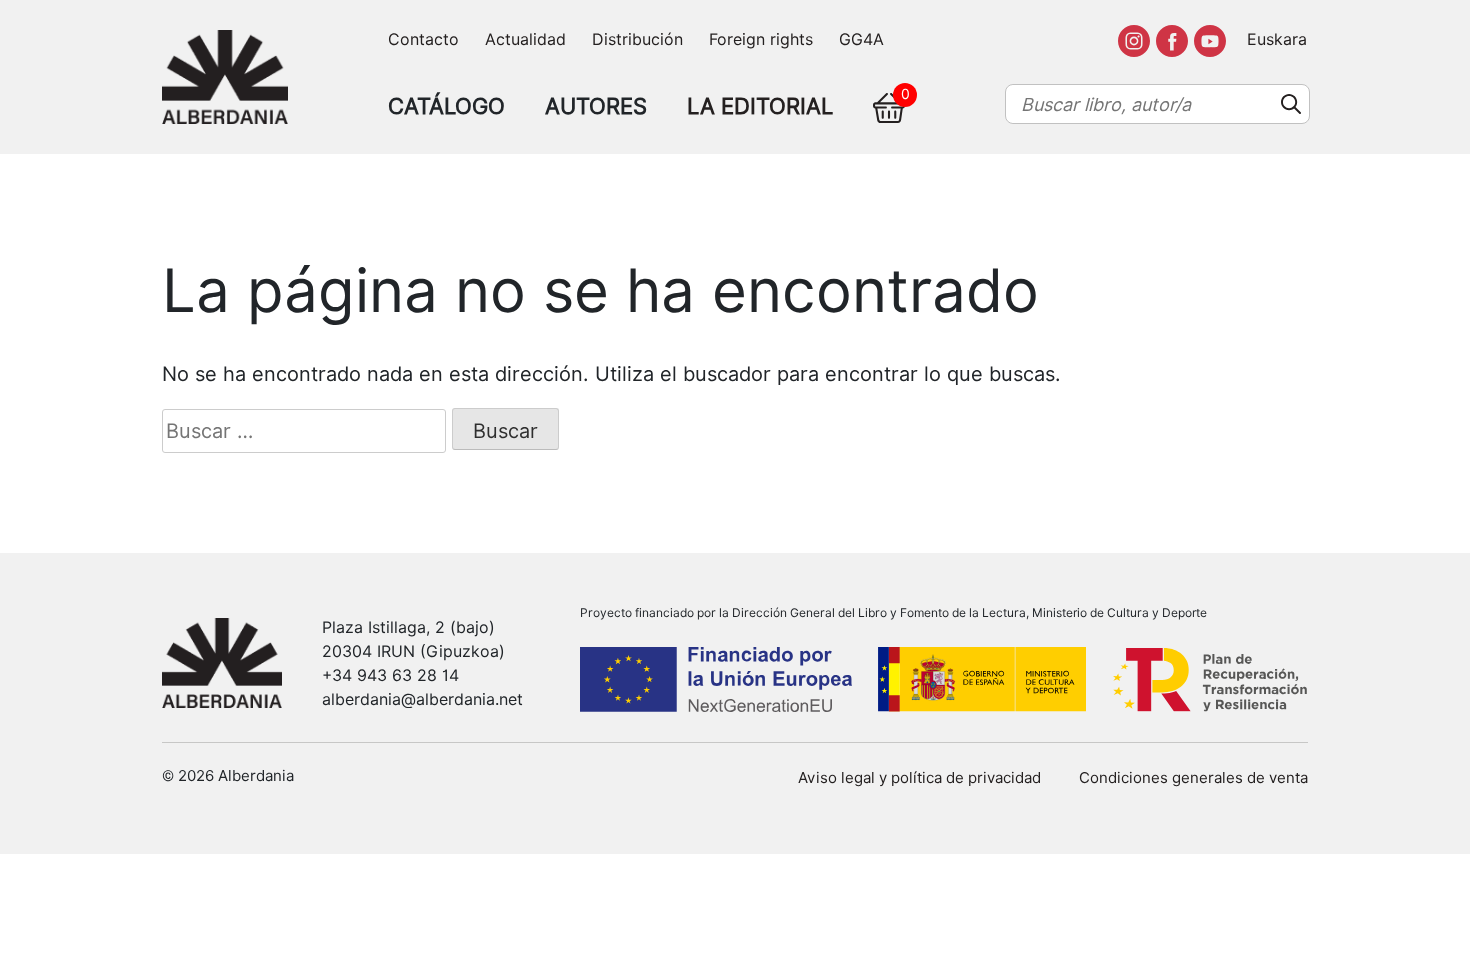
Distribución (637, 39)
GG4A (861, 39)
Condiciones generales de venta (1193, 778)
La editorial (760, 106)
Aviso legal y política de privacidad (919, 778)
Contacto (423, 39)
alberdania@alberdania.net (422, 699)
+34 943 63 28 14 (390, 675)
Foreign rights (761, 39)
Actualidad (525, 39)
